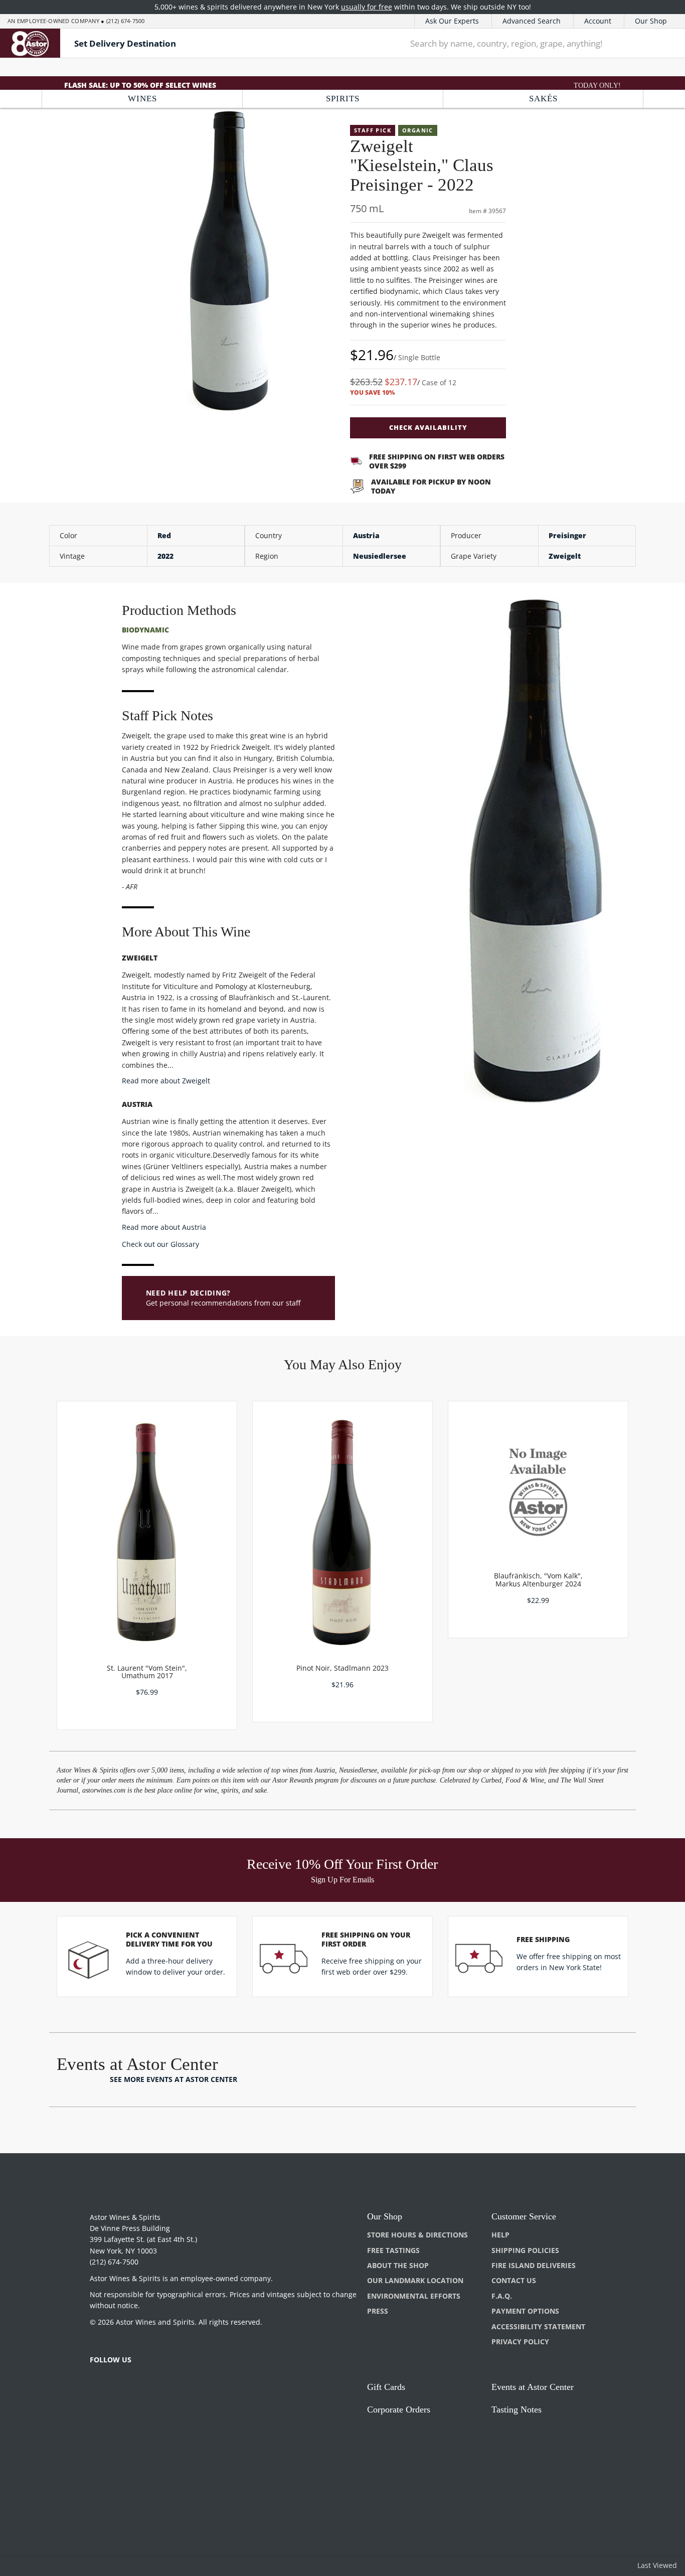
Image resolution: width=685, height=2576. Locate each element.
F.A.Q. (502, 2296)
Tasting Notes (517, 2409)
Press (378, 2311)
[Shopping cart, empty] (663, 43)
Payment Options (525, 2311)
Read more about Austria (164, 1227)
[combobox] (521, 43)
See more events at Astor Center (174, 2079)
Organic (418, 130)
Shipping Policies (525, 2250)
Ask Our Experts (452, 21)
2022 (165, 556)
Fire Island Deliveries (534, 2265)
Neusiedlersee (380, 556)
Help (500, 2235)
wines (142, 99)
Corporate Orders (399, 2409)
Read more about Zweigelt (166, 1081)
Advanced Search (532, 21)
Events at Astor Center (533, 2387)
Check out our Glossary (160, 1244)
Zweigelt (565, 556)
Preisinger (567, 535)
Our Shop (651, 21)
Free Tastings (393, 2250)
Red (164, 535)
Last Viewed (657, 2565)
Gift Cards (386, 2387)
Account (598, 21)
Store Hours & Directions (417, 2235)
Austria (366, 535)
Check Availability (428, 427)
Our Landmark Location (415, 2280)
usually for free (367, 7)
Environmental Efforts (414, 2296)
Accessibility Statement (538, 2326)
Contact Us (514, 2280)
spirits (343, 99)
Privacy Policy (520, 2342)
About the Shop (398, 2265)
